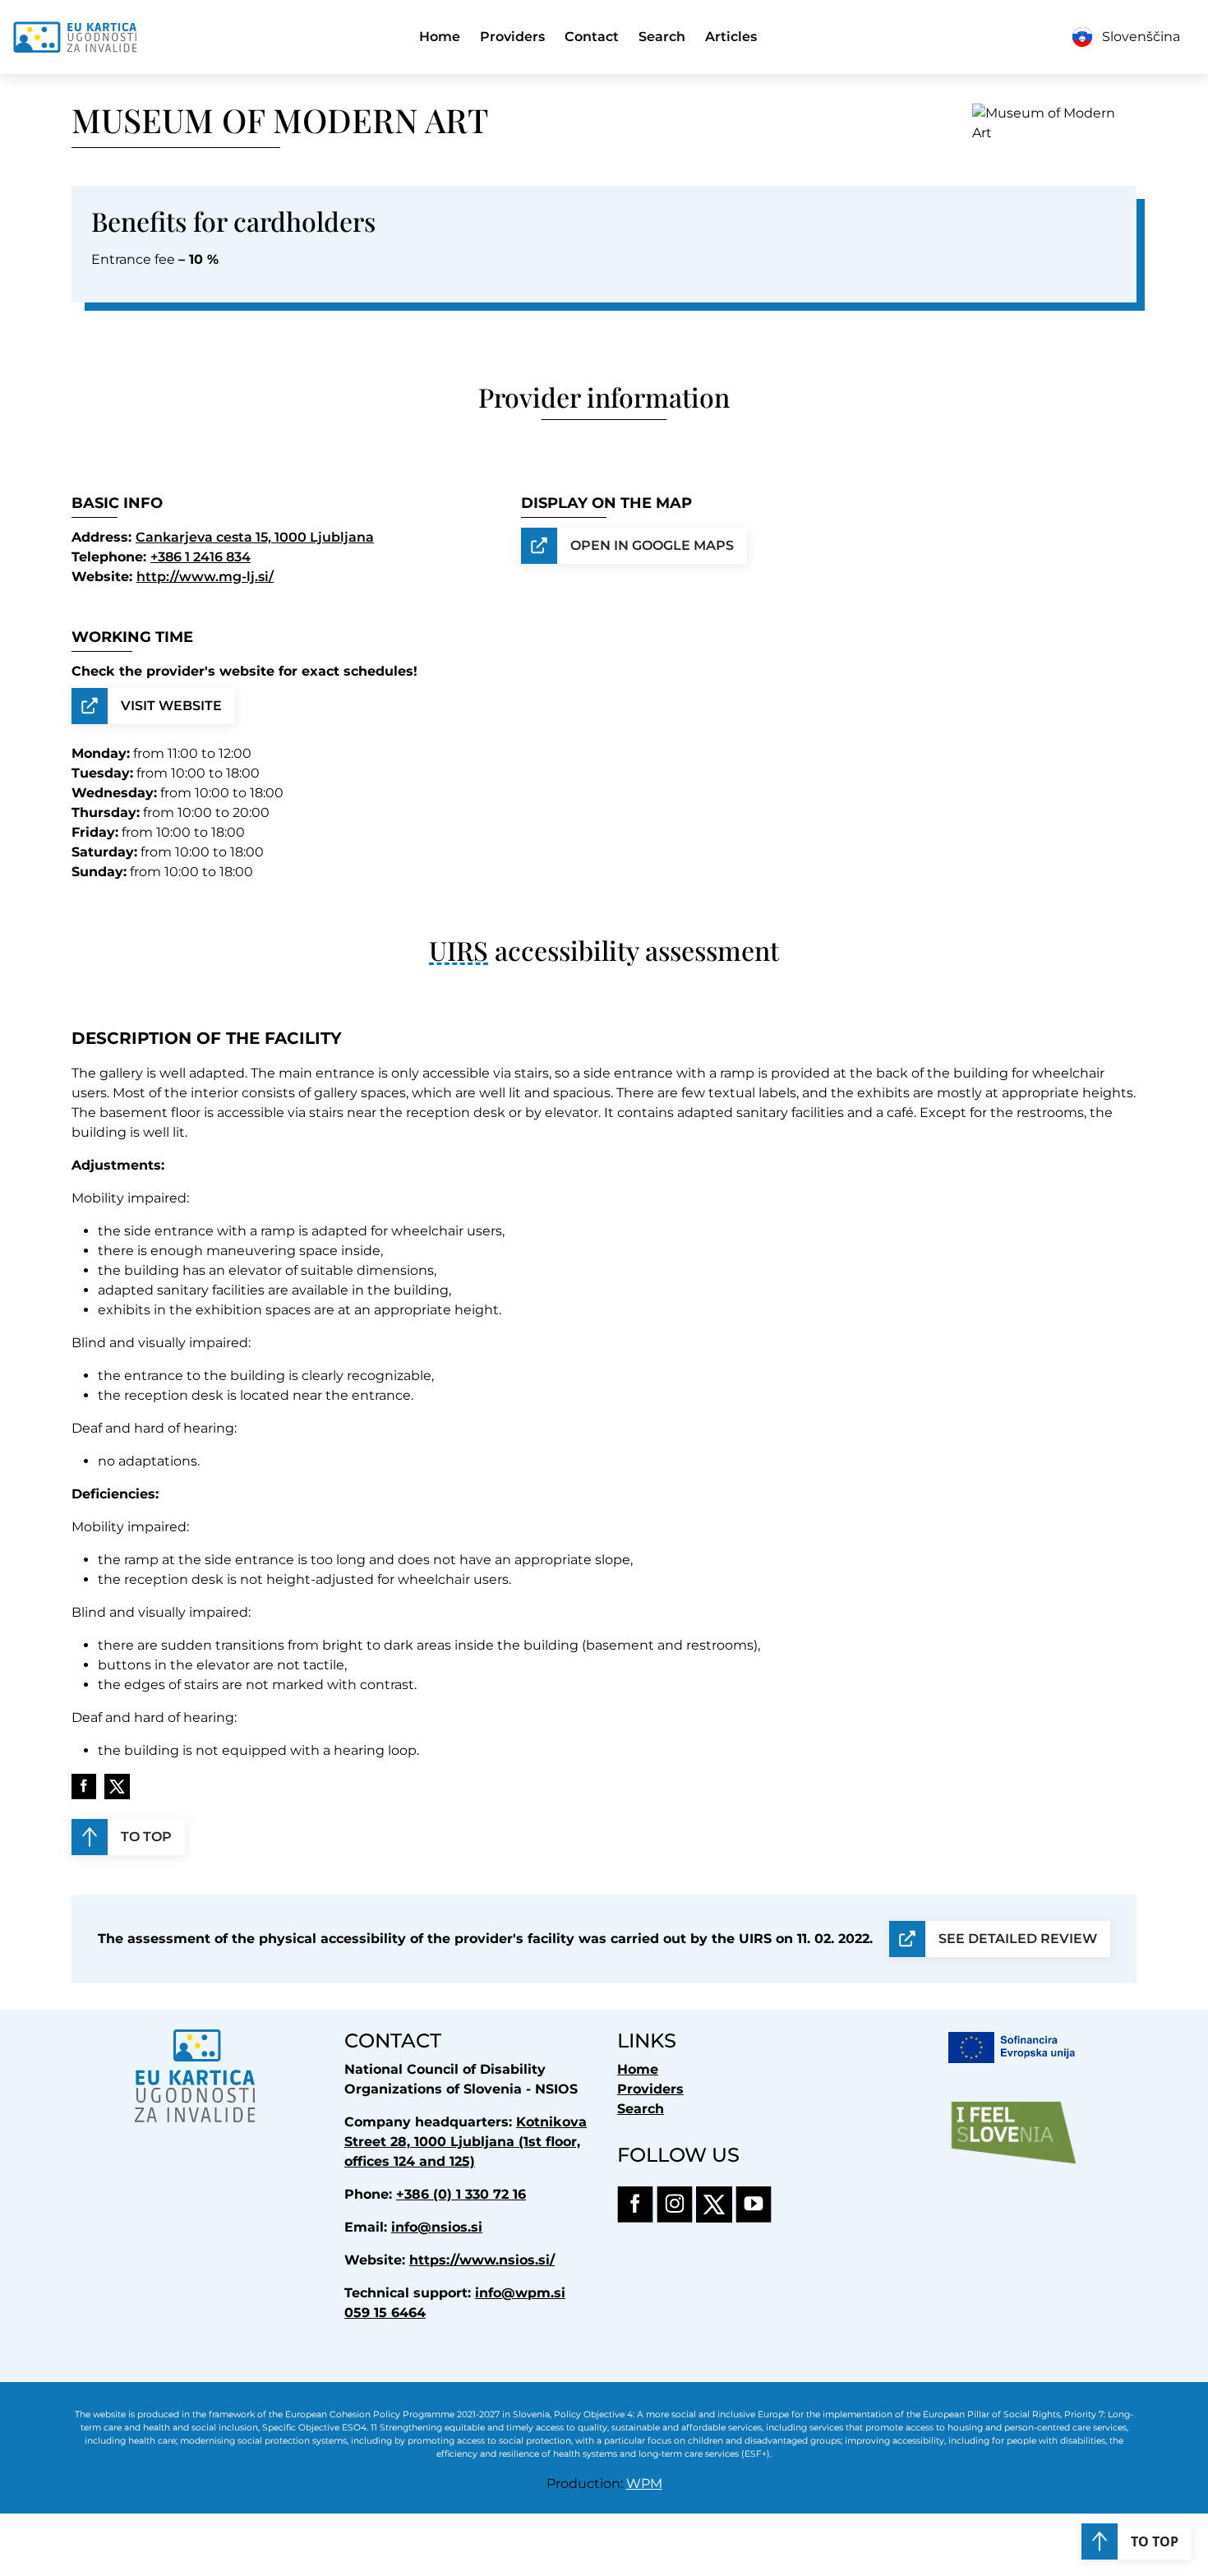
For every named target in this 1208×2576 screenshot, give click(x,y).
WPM (644, 2484)
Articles (731, 37)
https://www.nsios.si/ (482, 2260)
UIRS (459, 950)
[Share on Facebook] (84, 1787)
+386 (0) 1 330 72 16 (461, 2194)
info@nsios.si (437, 2227)
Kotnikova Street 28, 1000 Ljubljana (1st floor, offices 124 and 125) (466, 2142)
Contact (592, 37)
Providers (512, 37)
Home (440, 37)
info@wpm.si (520, 2293)
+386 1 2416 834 (201, 557)
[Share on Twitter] (117, 1787)
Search (662, 37)
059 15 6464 (385, 2313)
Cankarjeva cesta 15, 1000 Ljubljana (255, 537)
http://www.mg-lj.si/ (205, 577)
